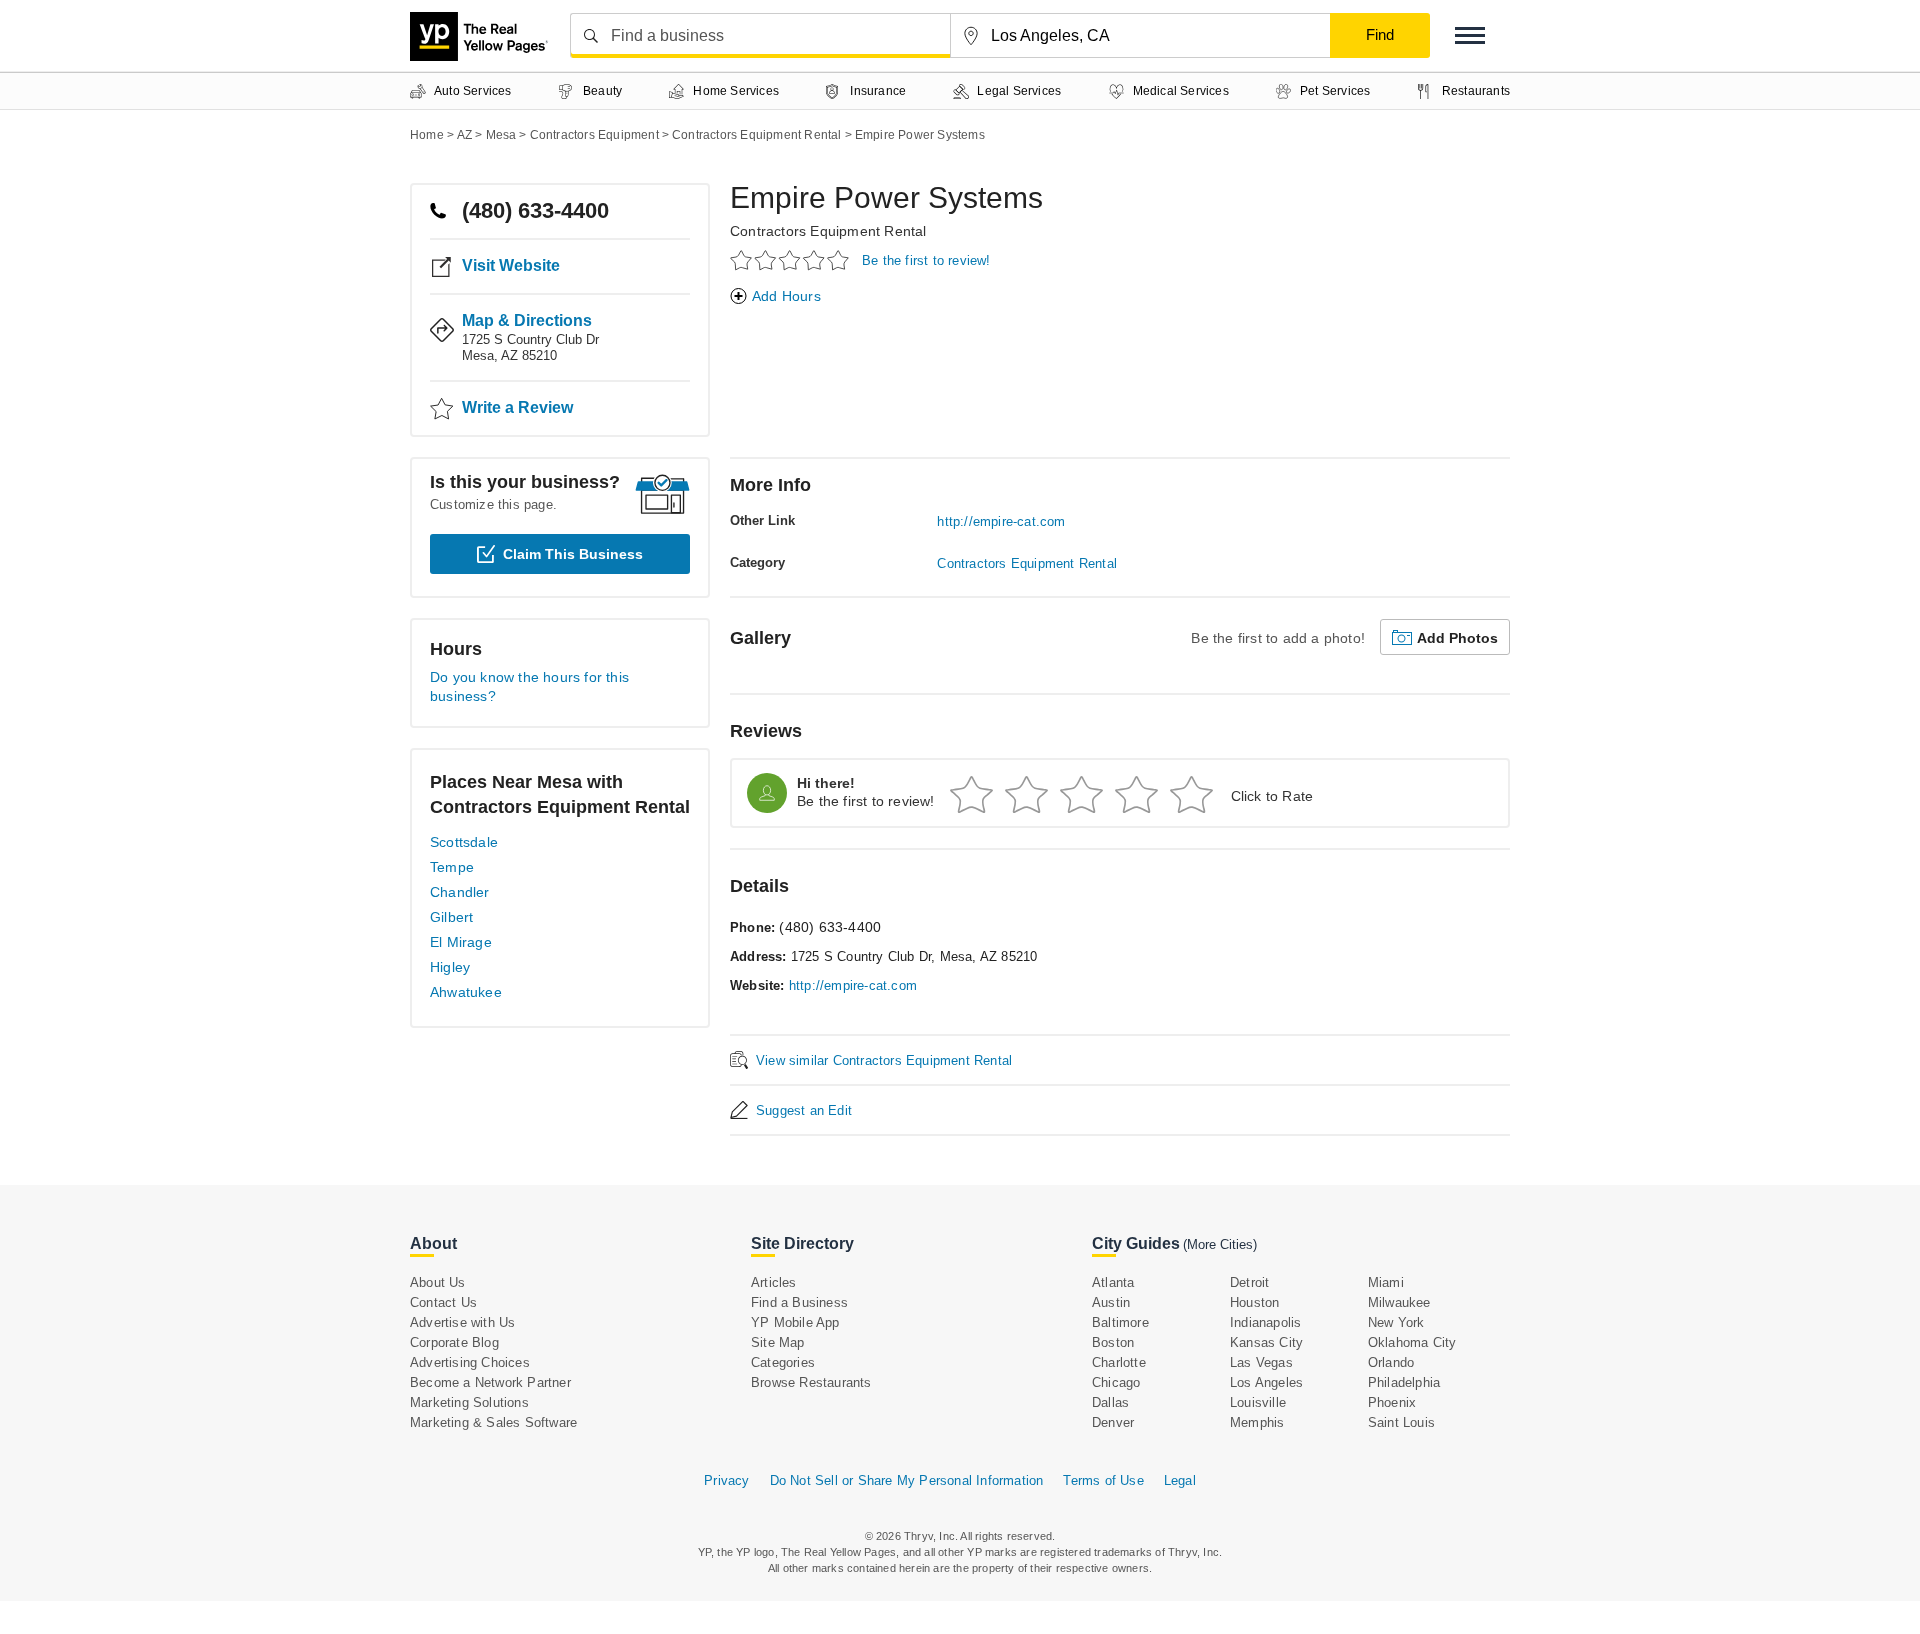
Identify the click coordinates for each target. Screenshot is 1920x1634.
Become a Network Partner (490, 1382)
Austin (1111, 1302)
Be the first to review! (926, 260)
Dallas (1110, 1402)
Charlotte (1119, 1362)
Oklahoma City (1412, 1342)
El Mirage (461, 942)
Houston (1254, 1302)
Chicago (1116, 1382)
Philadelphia (1404, 1382)
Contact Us (443, 1302)
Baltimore (1120, 1322)
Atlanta (1113, 1282)
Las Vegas (1261, 1362)
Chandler (460, 892)
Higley (450, 967)
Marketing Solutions (469, 1402)
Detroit (1249, 1282)
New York (1396, 1322)
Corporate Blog (454, 1342)
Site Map (778, 1342)
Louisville (1258, 1402)
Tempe (452, 867)
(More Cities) (1220, 1244)
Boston (1113, 1342)
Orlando (1391, 1362)
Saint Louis (1401, 1422)
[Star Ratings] (792, 259)
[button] (1470, 35)
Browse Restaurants (811, 1382)
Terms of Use (1103, 1480)
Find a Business (799, 1302)
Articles (774, 1282)
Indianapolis (1265, 1322)
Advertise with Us (462, 1322)
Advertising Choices (470, 1362)
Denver (1113, 1422)
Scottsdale (464, 842)
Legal (1180, 1480)
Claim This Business (573, 554)
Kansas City (1266, 1342)
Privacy (726, 1480)
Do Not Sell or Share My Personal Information (907, 1480)
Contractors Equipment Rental (828, 231)
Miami (1386, 1282)
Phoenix (1392, 1402)
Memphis (1257, 1422)
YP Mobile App (795, 1322)
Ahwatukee (466, 992)
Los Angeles (1266, 1382)
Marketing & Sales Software (493, 1422)
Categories (783, 1362)
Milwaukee (1399, 1302)
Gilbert (451, 917)
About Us (438, 1282)
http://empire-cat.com (1001, 521)
